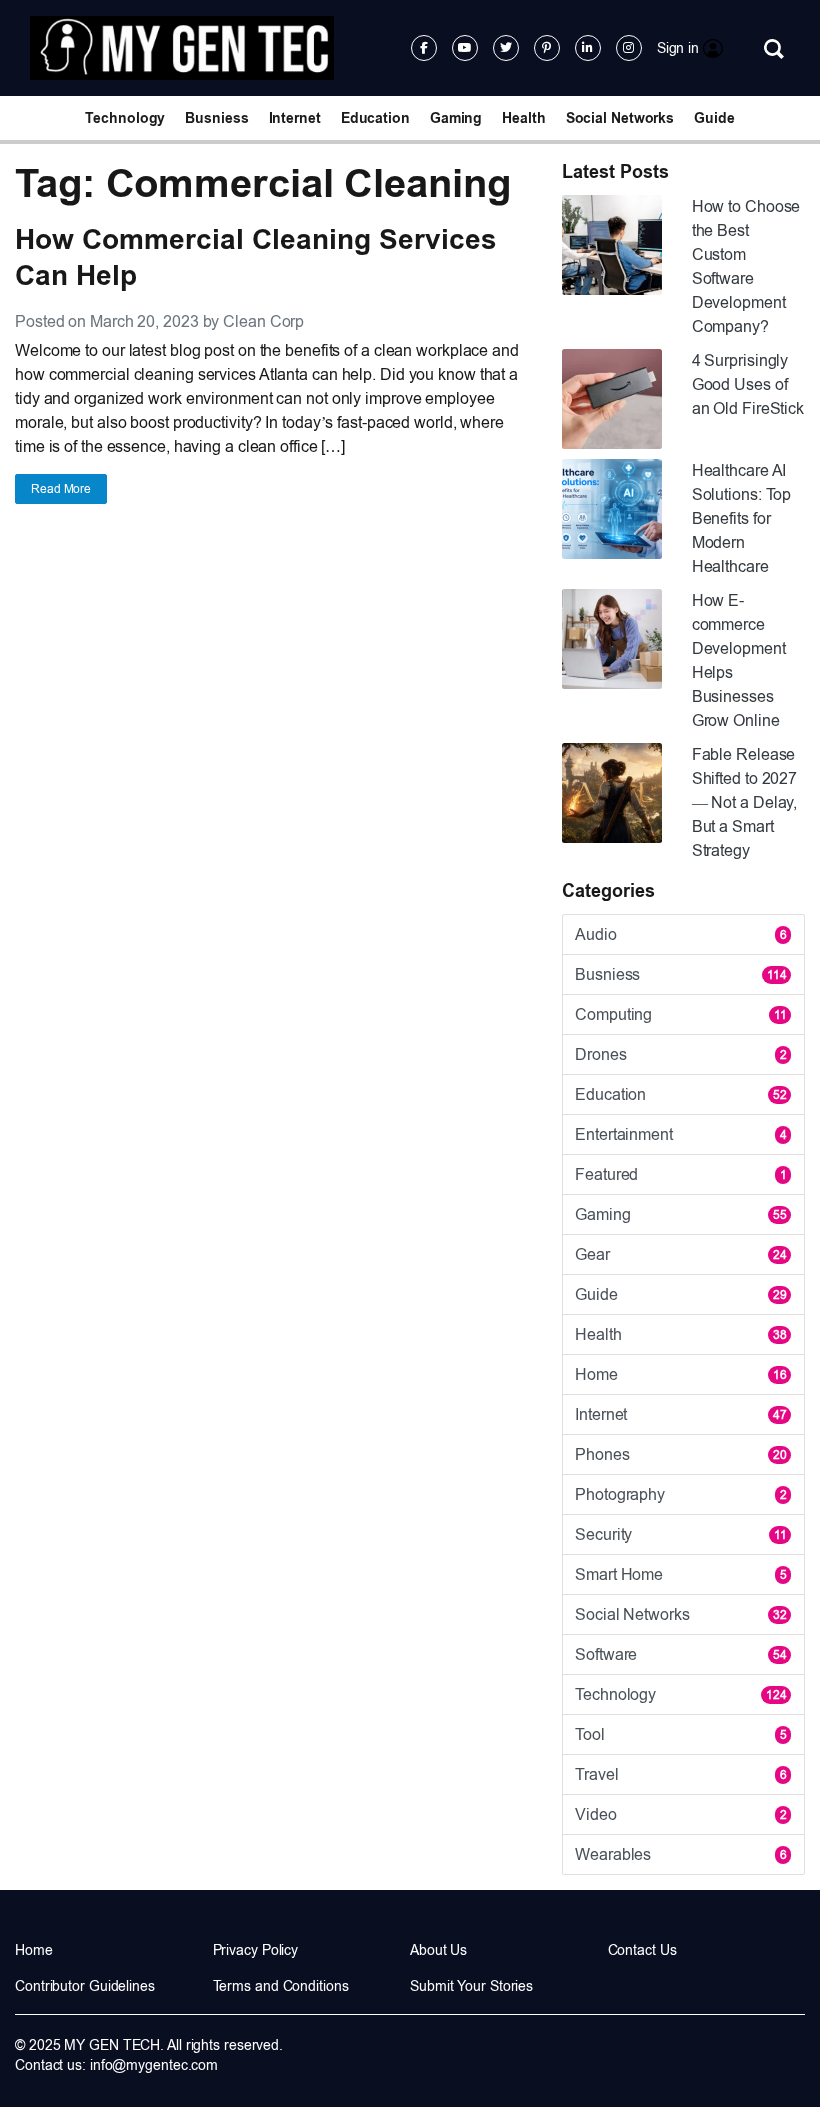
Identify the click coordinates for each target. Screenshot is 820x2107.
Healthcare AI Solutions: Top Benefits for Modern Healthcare (742, 518)
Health (523, 118)
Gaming (456, 118)
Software (681, 1654)
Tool (681, 1734)
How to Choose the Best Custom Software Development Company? (746, 266)
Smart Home (681, 1574)
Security (681, 1534)
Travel (681, 1774)
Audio (681, 934)
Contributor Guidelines (85, 1986)
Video (681, 1814)
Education (375, 118)
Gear (681, 1254)
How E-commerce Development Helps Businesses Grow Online (739, 660)
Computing (681, 1014)
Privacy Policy (256, 1950)
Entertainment (681, 1134)
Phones (681, 1454)
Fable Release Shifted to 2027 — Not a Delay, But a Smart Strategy (745, 802)
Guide (714, 118)
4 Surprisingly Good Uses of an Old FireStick (748, 384)
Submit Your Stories (471, 1986)
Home (681, 1374)
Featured (681, 1174)
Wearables (681, 1854)
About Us (438, 1950)
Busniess (216, 118)
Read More (61, 489)
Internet (295, 118)
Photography (681, 1494)
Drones (681, 1054)
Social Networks (620, 118)
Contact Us (642, 1950)
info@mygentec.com (154, 2065)
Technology (125, 118)
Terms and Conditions (281, 1986)
